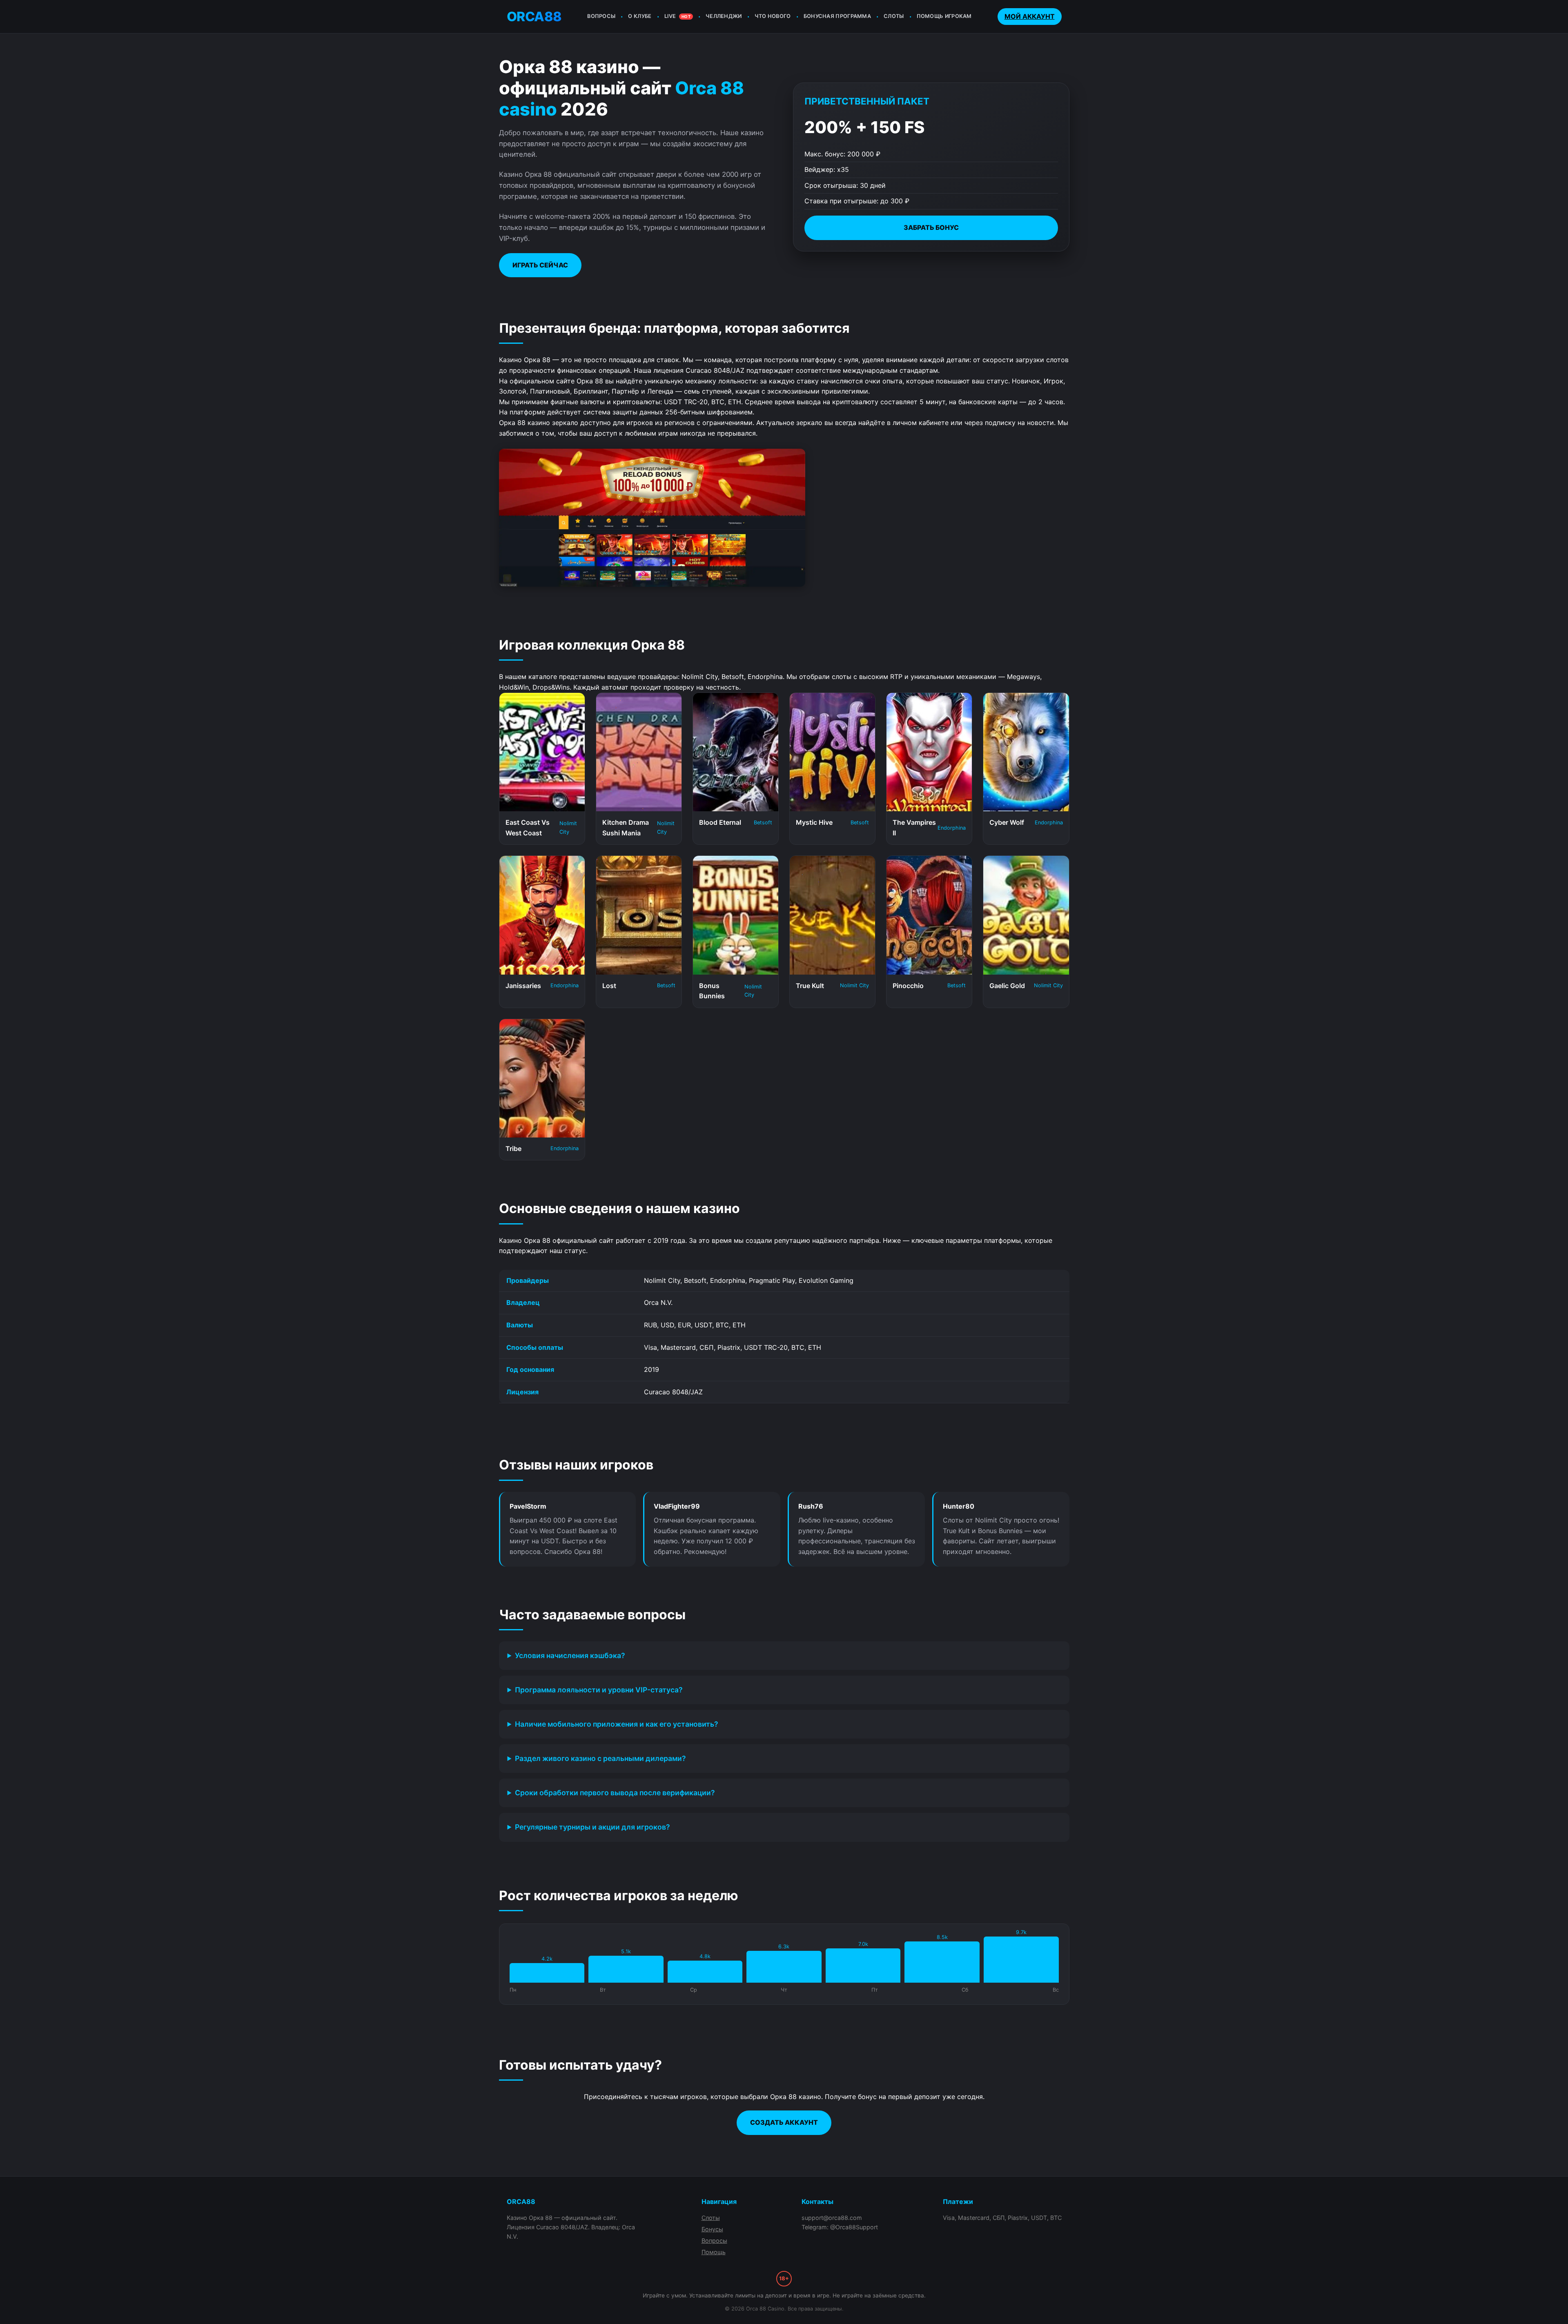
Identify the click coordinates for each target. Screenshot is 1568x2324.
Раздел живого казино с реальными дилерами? (600, 1758)
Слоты (711, 2218)
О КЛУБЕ (640, 16)
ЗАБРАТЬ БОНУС (931, 227)
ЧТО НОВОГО (773, 16)
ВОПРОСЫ (601, 16)
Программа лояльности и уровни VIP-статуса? (599, 1690)
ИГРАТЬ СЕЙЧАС (540, 265)
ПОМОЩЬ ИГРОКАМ (944, 16)
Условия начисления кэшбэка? (570, 1655)
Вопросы (714, 2241)
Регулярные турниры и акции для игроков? (592, 1827)
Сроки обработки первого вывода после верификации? (615, 1793)
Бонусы (712, 2229)
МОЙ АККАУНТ (1030, 16)
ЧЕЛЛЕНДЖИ (724, 16)
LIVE (677, 16)
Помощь (714, 2252)
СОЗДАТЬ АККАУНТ (784, 2122)
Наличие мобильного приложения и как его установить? (617, 1724)
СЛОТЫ (894, 16)
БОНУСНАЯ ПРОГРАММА (837, 16)
